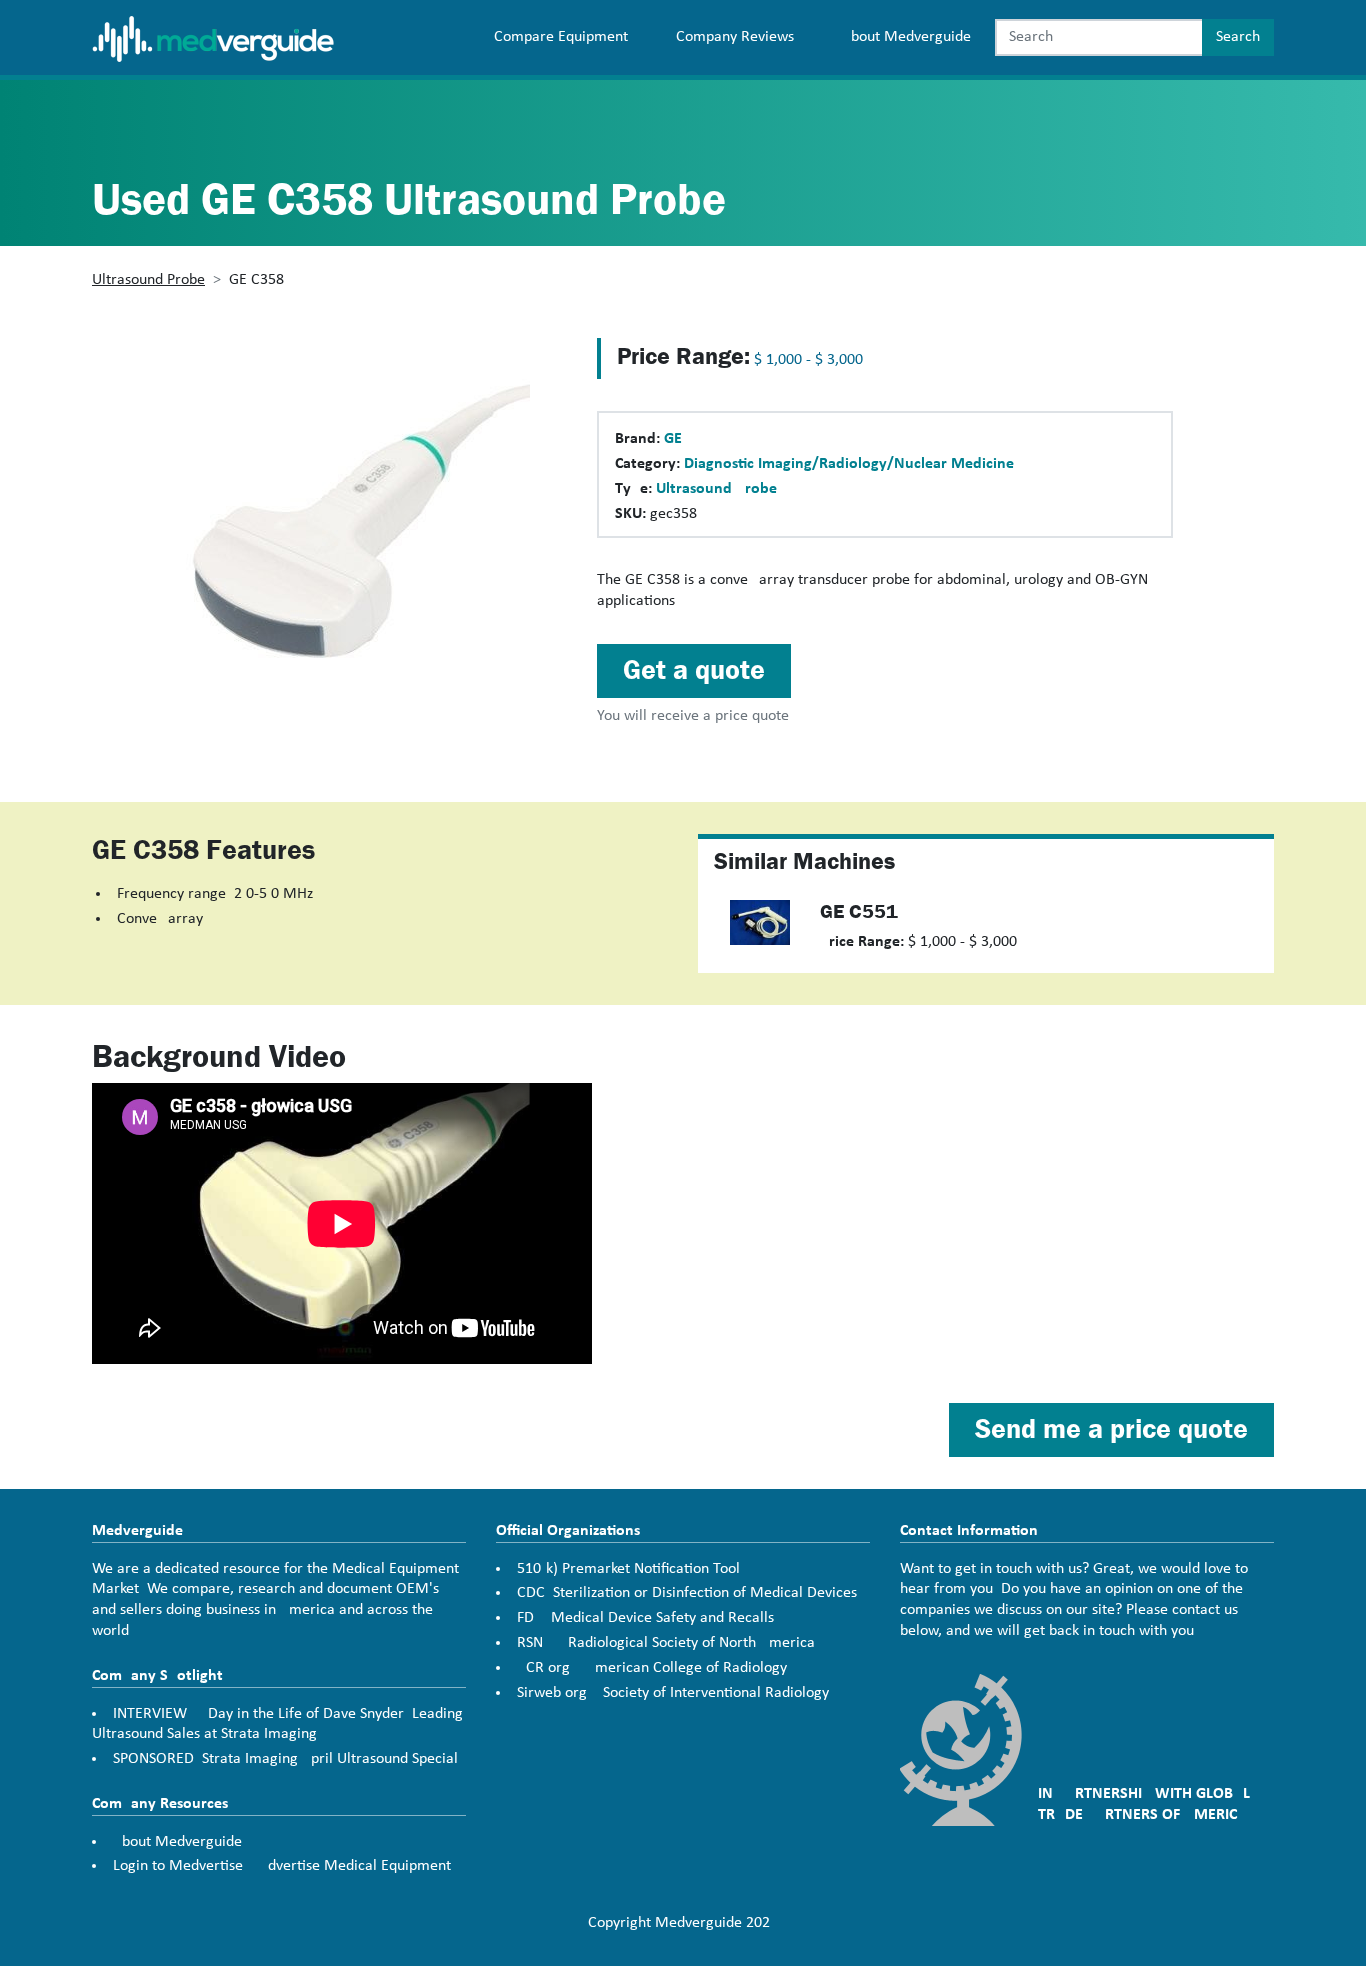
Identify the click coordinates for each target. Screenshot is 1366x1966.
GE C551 (859, 911)
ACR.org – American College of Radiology (652, 1668)
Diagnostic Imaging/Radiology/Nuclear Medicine (849, 464)
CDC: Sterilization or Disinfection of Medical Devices (687, 1593)
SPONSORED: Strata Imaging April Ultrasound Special (285, 1759)
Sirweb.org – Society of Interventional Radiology (673, 1693)
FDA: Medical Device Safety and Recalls (645, 1618)
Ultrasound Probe (148, 280)
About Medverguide (906, 37)
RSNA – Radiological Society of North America (666, 1643)
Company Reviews (735, 37)
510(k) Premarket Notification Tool (628, 1569)
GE (673, 439)
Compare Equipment (561, 37)
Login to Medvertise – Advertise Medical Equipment (282, 1866)
